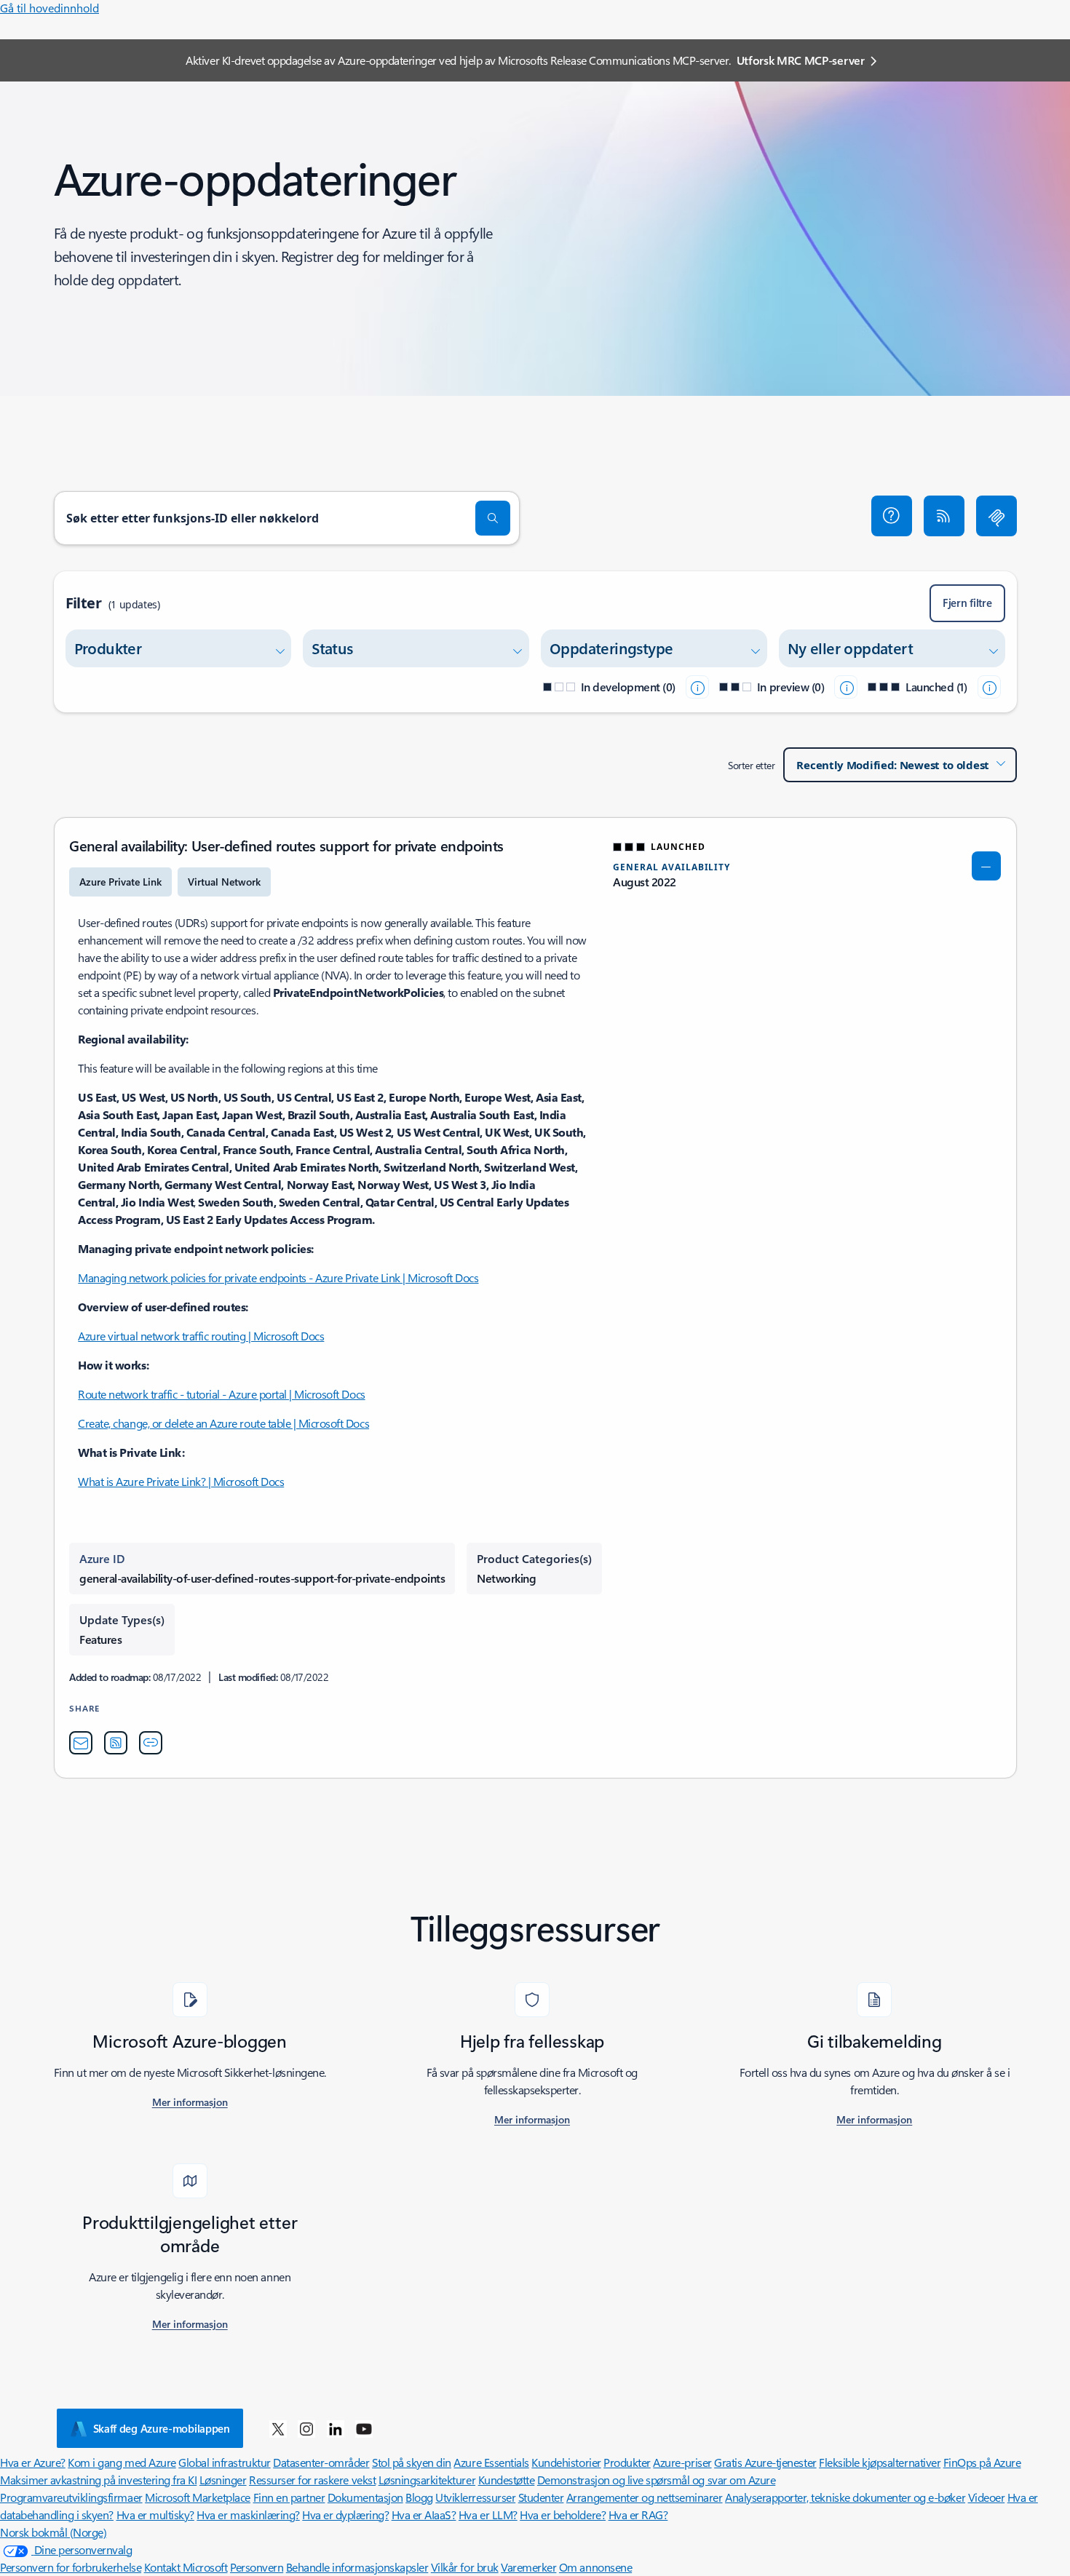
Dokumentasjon (365, 2497)
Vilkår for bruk (465, 2567)
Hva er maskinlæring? (248, 2515)
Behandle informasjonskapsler (357, 2567)
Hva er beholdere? (563, 2515)
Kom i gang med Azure (122, 2462)
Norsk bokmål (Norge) (53, 2532)
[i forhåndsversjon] (846, 687)
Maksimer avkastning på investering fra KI (98, 2480)
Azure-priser (682, 2462)
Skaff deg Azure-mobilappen (162, 2428)
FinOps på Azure (982, 2462)
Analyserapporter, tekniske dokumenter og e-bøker (845, 2497)
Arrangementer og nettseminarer (645, 2497)
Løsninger (223, 2480)
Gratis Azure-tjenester (765, 2462)
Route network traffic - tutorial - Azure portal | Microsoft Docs (221, 1394)
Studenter (541, 2497)
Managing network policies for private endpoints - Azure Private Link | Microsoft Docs (278, 1277)
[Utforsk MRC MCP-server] (996, 516)
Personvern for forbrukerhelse (71, 2567)
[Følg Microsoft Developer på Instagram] (306, 2428)
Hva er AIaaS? (424, 2515)
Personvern (257, 2567)
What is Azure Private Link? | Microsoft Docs (181, 1481)
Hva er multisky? (155, 2515)
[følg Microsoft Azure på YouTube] (364, 2428)
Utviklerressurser (475, 2497)
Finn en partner (289, 2497)
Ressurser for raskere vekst (312, 2480)
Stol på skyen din (412, 2462)
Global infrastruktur (224, 2462)
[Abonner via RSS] (944, 516)
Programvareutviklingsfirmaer (71, 2497)
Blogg (419, 2497)
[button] (892, 516)
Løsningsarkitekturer (427, 2480)
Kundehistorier (566, 2462)
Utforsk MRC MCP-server (801, 60)
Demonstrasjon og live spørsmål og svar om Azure (656, 2480)
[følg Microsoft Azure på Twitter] (278, 2428)
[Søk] (493, 518)
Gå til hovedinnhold (49, 8)
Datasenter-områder (321, 2462)
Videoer (987, 2497)
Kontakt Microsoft (186, 2567)
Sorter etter (751, 765)
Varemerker (528, 2567)
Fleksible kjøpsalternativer (880, 2462)
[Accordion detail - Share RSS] (116, 1743)
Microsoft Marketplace (198, 2497)
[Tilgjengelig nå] (989, 687)
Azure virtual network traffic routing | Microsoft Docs (201, 1336)
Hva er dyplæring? (345, 2515)
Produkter (627, 2462)
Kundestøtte (507, 2480)
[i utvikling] (697, 687)
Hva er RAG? (638, 2515)
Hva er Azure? (33, 2462)
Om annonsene (595, 2567)
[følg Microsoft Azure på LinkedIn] (336, 2428)
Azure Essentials (491, 2462)
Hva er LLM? (488, 2515)
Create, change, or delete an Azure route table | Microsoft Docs (223, 1423)
